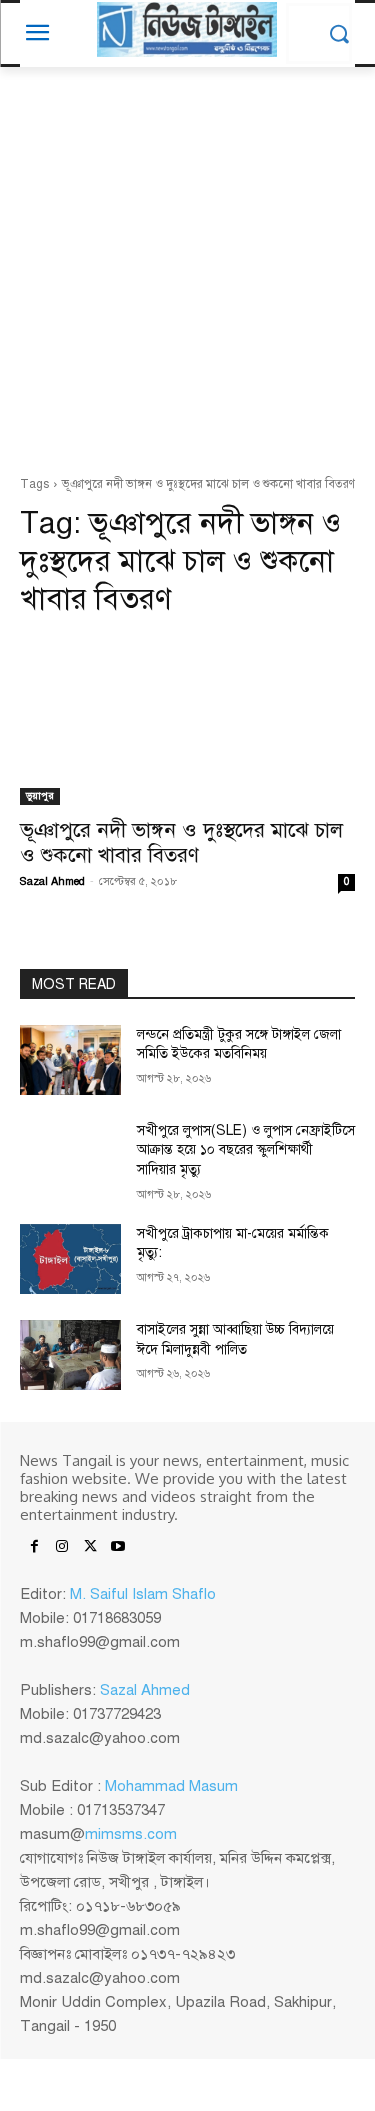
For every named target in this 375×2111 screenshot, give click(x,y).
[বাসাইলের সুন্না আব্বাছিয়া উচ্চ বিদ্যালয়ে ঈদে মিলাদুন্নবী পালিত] (70, 1355)
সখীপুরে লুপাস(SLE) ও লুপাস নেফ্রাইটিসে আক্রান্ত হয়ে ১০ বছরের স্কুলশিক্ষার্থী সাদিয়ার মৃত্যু (246, 1150)
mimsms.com (131, 1834)
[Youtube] (118, 1548)
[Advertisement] (187, 276)
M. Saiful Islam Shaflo (143, 1594)
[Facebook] (34, 1548)
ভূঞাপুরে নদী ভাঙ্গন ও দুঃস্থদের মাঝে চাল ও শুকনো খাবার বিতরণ (181, 842)
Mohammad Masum (171, 1786)
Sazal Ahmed (52, 881)
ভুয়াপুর (40, 795)
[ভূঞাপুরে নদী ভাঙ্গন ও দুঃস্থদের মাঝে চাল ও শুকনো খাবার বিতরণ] (187, 721)
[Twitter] (90, 1548)
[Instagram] (62, 1548)
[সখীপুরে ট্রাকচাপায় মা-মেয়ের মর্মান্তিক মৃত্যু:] (70, 1259)
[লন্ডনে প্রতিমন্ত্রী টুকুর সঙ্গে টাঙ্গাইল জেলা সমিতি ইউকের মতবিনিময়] (70, 1060)
